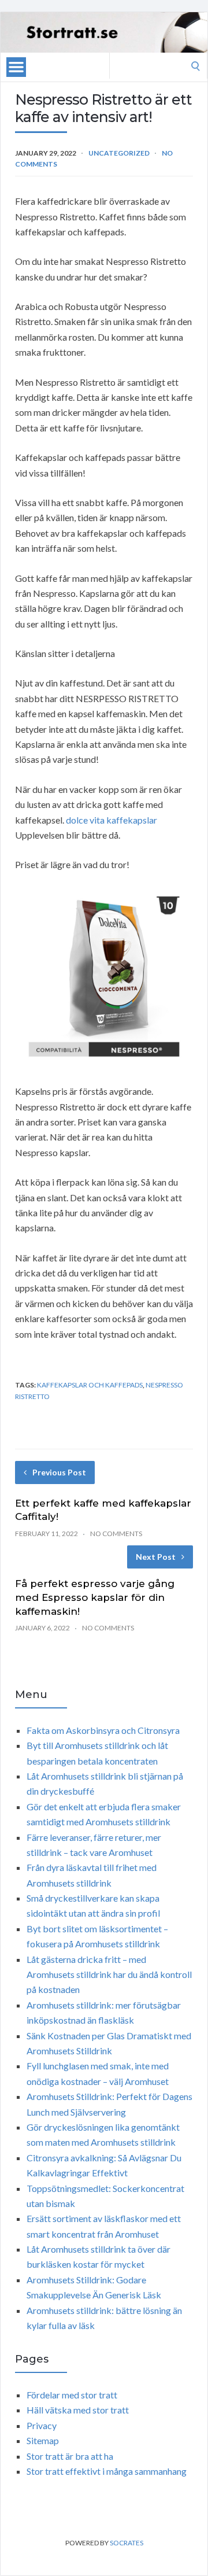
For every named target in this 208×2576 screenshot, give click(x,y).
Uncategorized (119, 153)
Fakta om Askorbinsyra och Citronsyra (103, 1730)
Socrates (127, 2543)
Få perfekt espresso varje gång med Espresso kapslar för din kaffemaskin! (95, 1597)
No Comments (116, 1534)
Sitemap (43, 2440)
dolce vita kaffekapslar (112, 820)
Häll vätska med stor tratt (78, 2410)
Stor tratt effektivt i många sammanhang (107, 2471)
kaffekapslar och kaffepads (90, 1385)
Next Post (156, 1557)
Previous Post (59, 1472)
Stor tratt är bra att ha (70, 2456)
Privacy (42, 2425)
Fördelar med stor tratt (72, 2395)
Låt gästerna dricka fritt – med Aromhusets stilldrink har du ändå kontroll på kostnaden (109, 1975)
